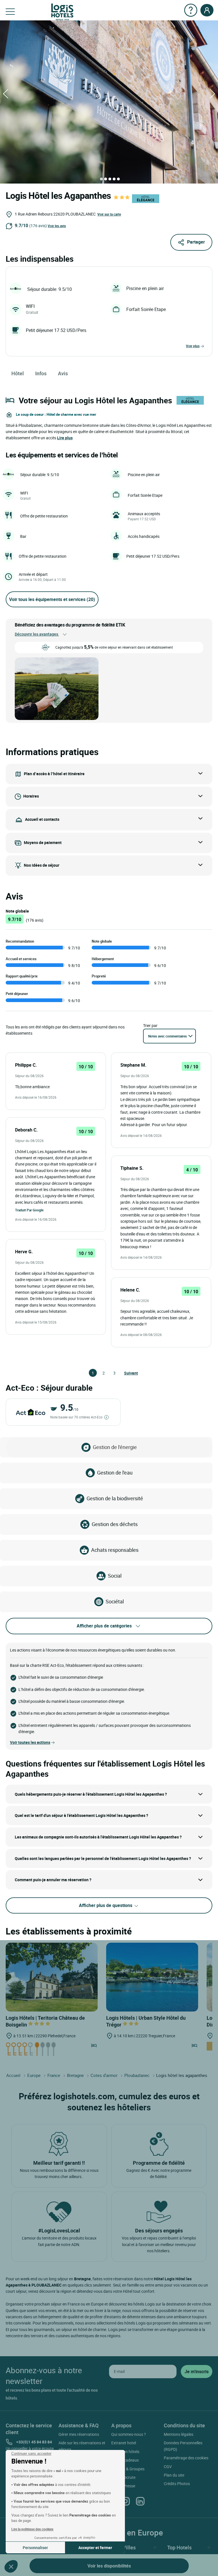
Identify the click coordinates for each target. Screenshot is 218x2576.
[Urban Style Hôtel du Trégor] (152, 1977)
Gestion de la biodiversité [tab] (115, 1498)
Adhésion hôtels (125, 2452)
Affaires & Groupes (128, 2469)
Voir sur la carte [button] (109, 214)
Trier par (150, 1025)
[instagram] (125, 2501)
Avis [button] (63, 373)
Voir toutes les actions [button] (30, 1742)
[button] (11, 2566)
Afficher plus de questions (106, 1905)
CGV (168, 2467)
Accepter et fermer (95, 2548)
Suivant (127, 1373)
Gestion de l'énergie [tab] (115, 1447)
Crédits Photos (177, 2484)
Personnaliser (35, 2548)
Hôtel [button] (18, 373)
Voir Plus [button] (193, 346)
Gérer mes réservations (79, 2434)
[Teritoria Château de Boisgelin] (52, 1977)
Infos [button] (41, 373)
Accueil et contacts (42, 819)
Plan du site (174, 2475)
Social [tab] (115, 1576)
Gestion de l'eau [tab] (115, 1473)
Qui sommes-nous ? (129, 2434)
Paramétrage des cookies (186, 2458)
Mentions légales (179, 2434)
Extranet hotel (124, 2443)
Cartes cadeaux (125, 2460)
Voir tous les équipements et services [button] (52, 599)
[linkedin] (140, 2501)
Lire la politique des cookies (32, 2529)
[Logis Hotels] (62, 11)
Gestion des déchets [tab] (115, 1524)
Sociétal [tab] (115, 1601)
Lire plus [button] (65, 438)
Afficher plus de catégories (104, 1626)
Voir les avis (57, 226)
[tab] (101, 179)
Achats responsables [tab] (115, 1550)
